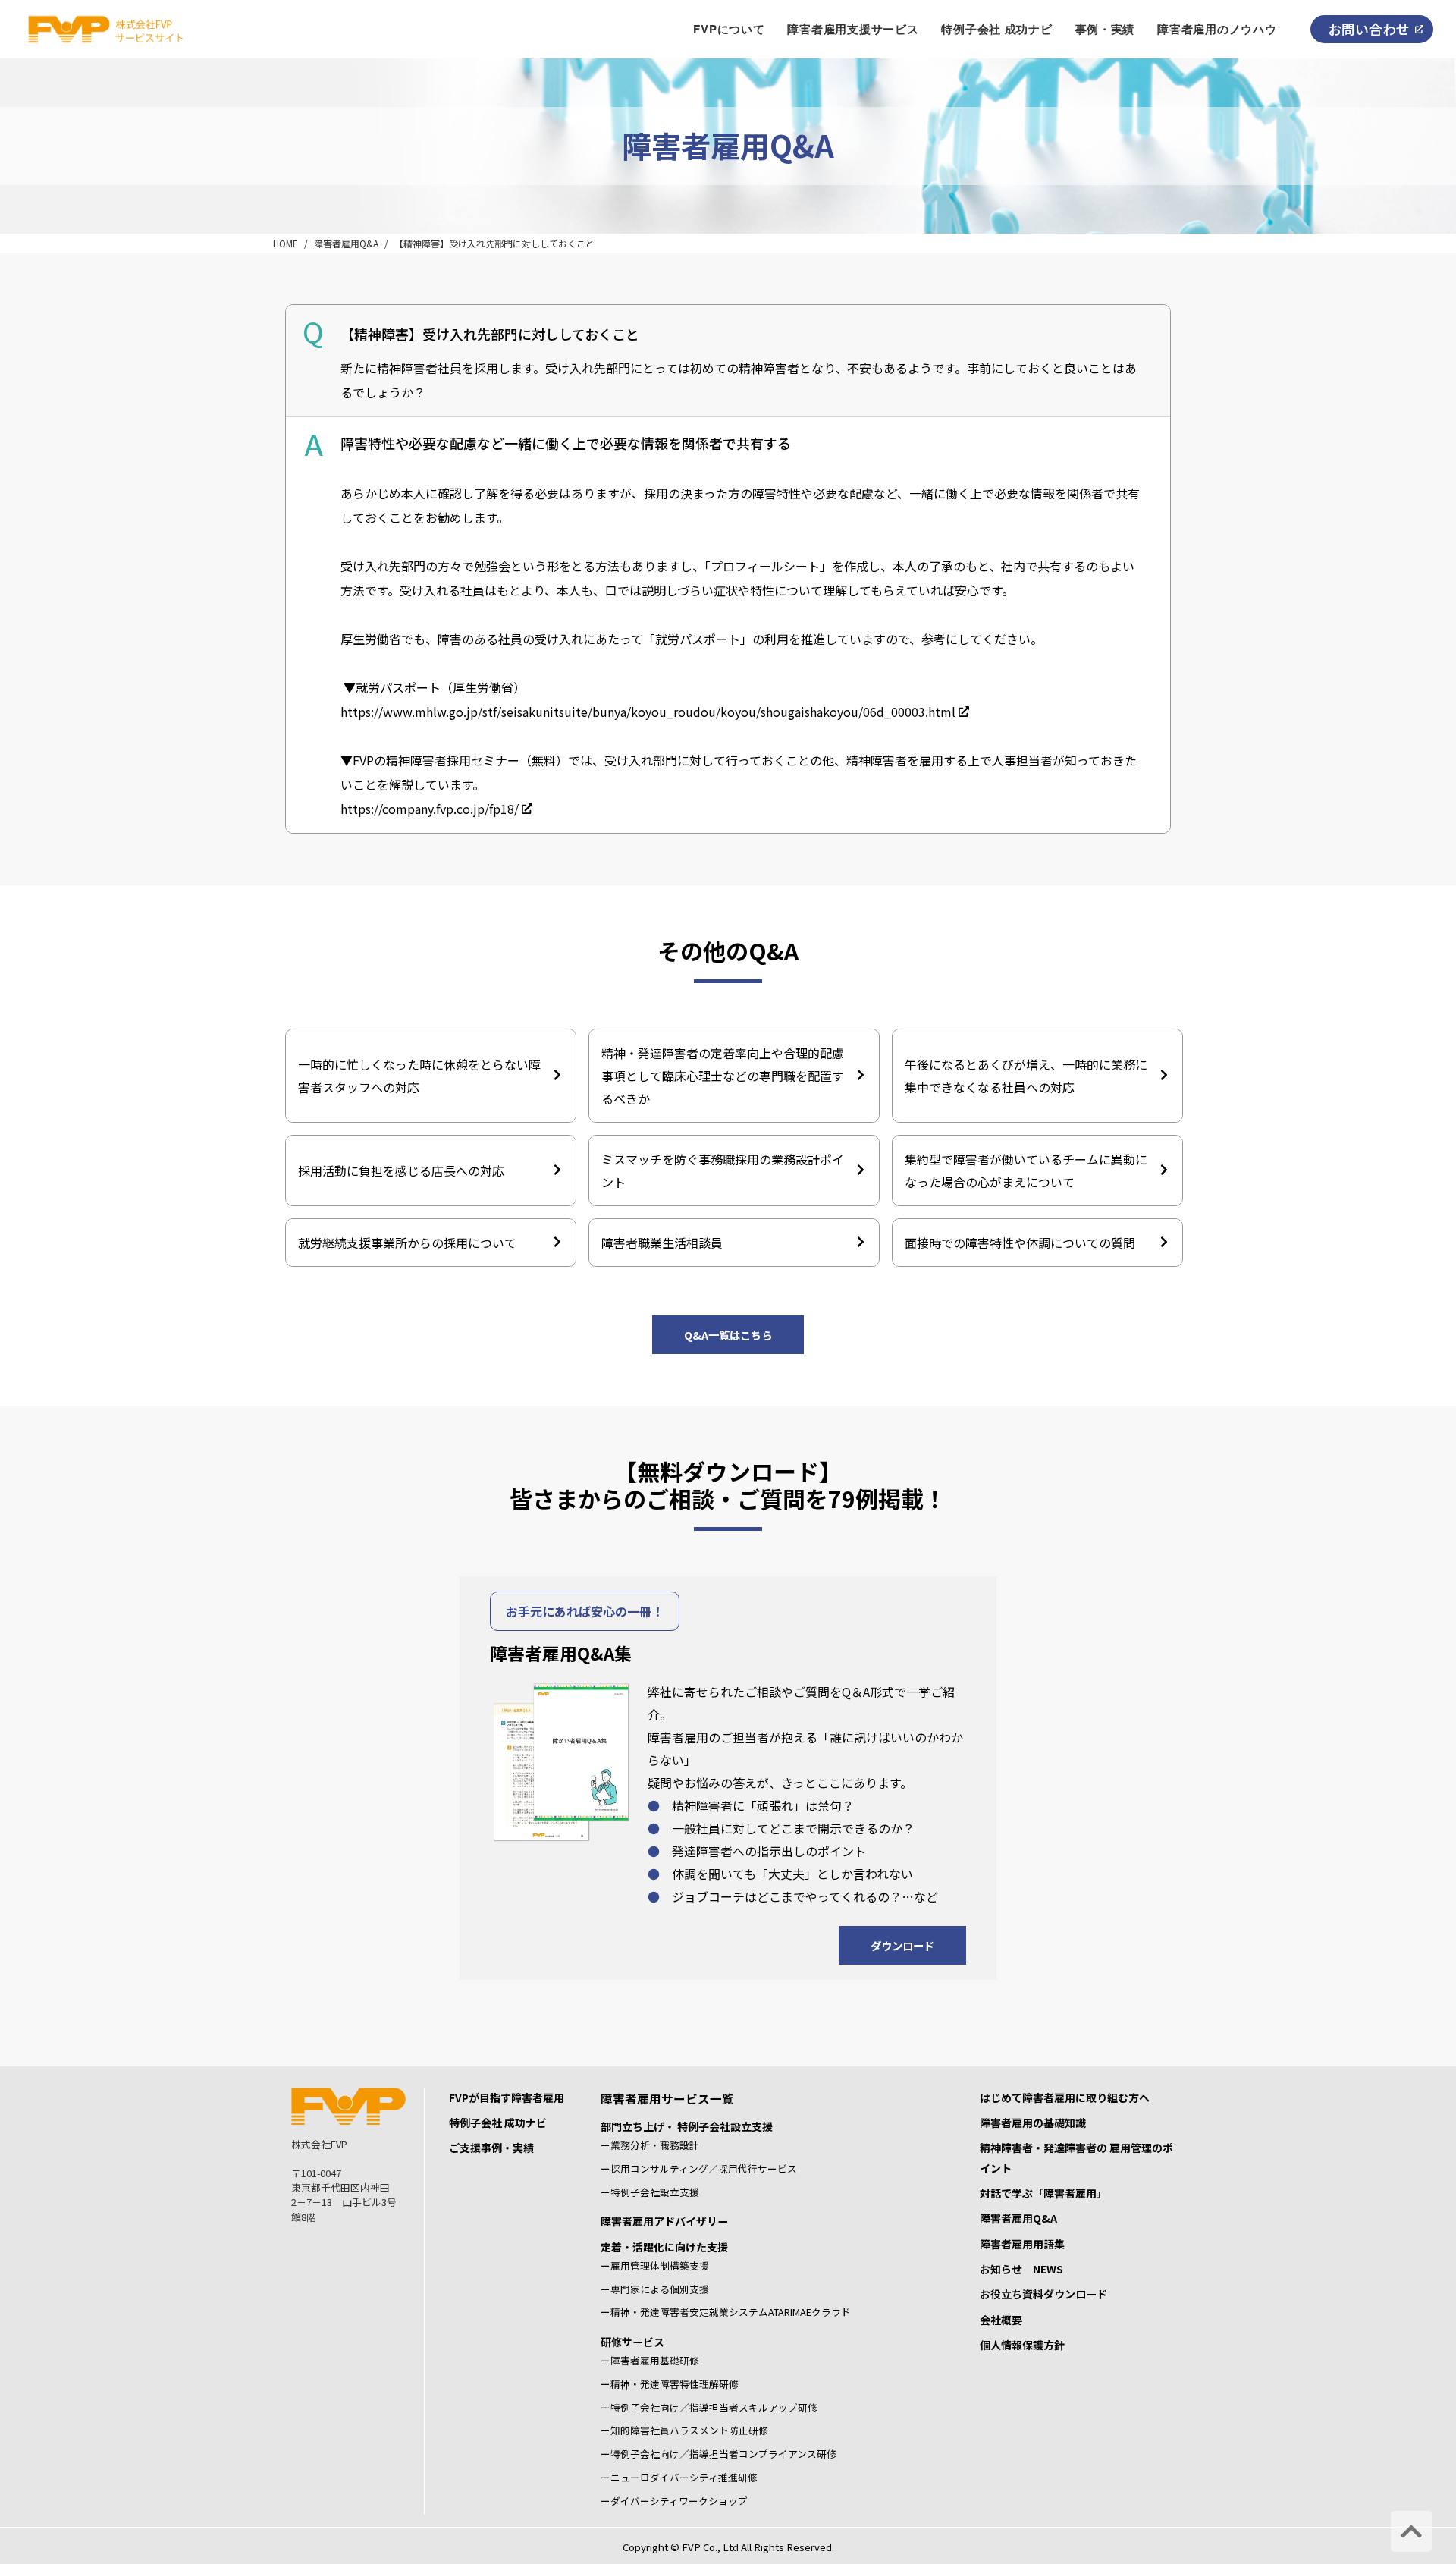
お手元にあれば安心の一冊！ (585, 1611)
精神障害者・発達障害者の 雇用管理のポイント (1076, 2157)
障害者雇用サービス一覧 (667, 2098)
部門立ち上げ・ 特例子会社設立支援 (687, 2126)
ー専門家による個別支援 (655, 2289)
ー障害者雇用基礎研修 (650, 2360)
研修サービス (632, 2342)
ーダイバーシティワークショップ (674, 2501)
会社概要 (1001, 2320)
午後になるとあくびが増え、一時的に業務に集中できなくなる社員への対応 (1026, 1076)
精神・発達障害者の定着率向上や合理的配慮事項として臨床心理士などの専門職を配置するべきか (723, 1076)
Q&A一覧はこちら (728, 1335)
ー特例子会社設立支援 (650, 2192)
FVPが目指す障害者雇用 (507, 2097)
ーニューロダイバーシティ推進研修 (679, 2477)
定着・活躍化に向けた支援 (664, 2247)
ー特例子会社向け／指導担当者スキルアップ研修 (709, 2407)
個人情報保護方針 (1022, 2345)
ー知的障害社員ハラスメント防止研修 (684, 2430)
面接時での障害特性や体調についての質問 (1020, 1243)
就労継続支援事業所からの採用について (407, 1243)
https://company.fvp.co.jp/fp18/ (430, 809)
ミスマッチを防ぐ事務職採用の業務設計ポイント (723, 1170)
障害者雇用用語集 (1022, 2244)
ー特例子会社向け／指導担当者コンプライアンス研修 (719, 2454)
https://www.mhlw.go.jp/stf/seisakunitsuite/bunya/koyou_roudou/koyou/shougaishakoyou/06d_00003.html (648, 712)
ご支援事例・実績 (491, 2148)
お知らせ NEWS (1021, 2269)
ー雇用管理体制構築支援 (655, 2265)
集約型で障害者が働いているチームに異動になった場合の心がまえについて (1026, 1170)
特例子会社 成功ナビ (498, 2123)
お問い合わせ (1369, 29)
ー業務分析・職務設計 (650, 2145)
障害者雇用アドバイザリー (664, 2221)
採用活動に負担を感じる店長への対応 (401, 1170)
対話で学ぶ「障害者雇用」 (1043, 2193)
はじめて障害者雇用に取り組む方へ (1065, 2097)
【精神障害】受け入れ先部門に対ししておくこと (494, 243)
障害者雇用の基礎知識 (1033, 2123)
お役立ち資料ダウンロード (1043, 2294)
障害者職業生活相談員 (662, 1243)
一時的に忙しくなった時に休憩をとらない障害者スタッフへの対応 (419, 1076)
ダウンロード (902, 1945)
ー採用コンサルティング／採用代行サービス (699, 2168)
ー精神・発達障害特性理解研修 (670, 2384)
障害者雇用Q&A (346, 243)
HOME (286, 243)
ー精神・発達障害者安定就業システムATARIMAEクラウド (726, 2312)
